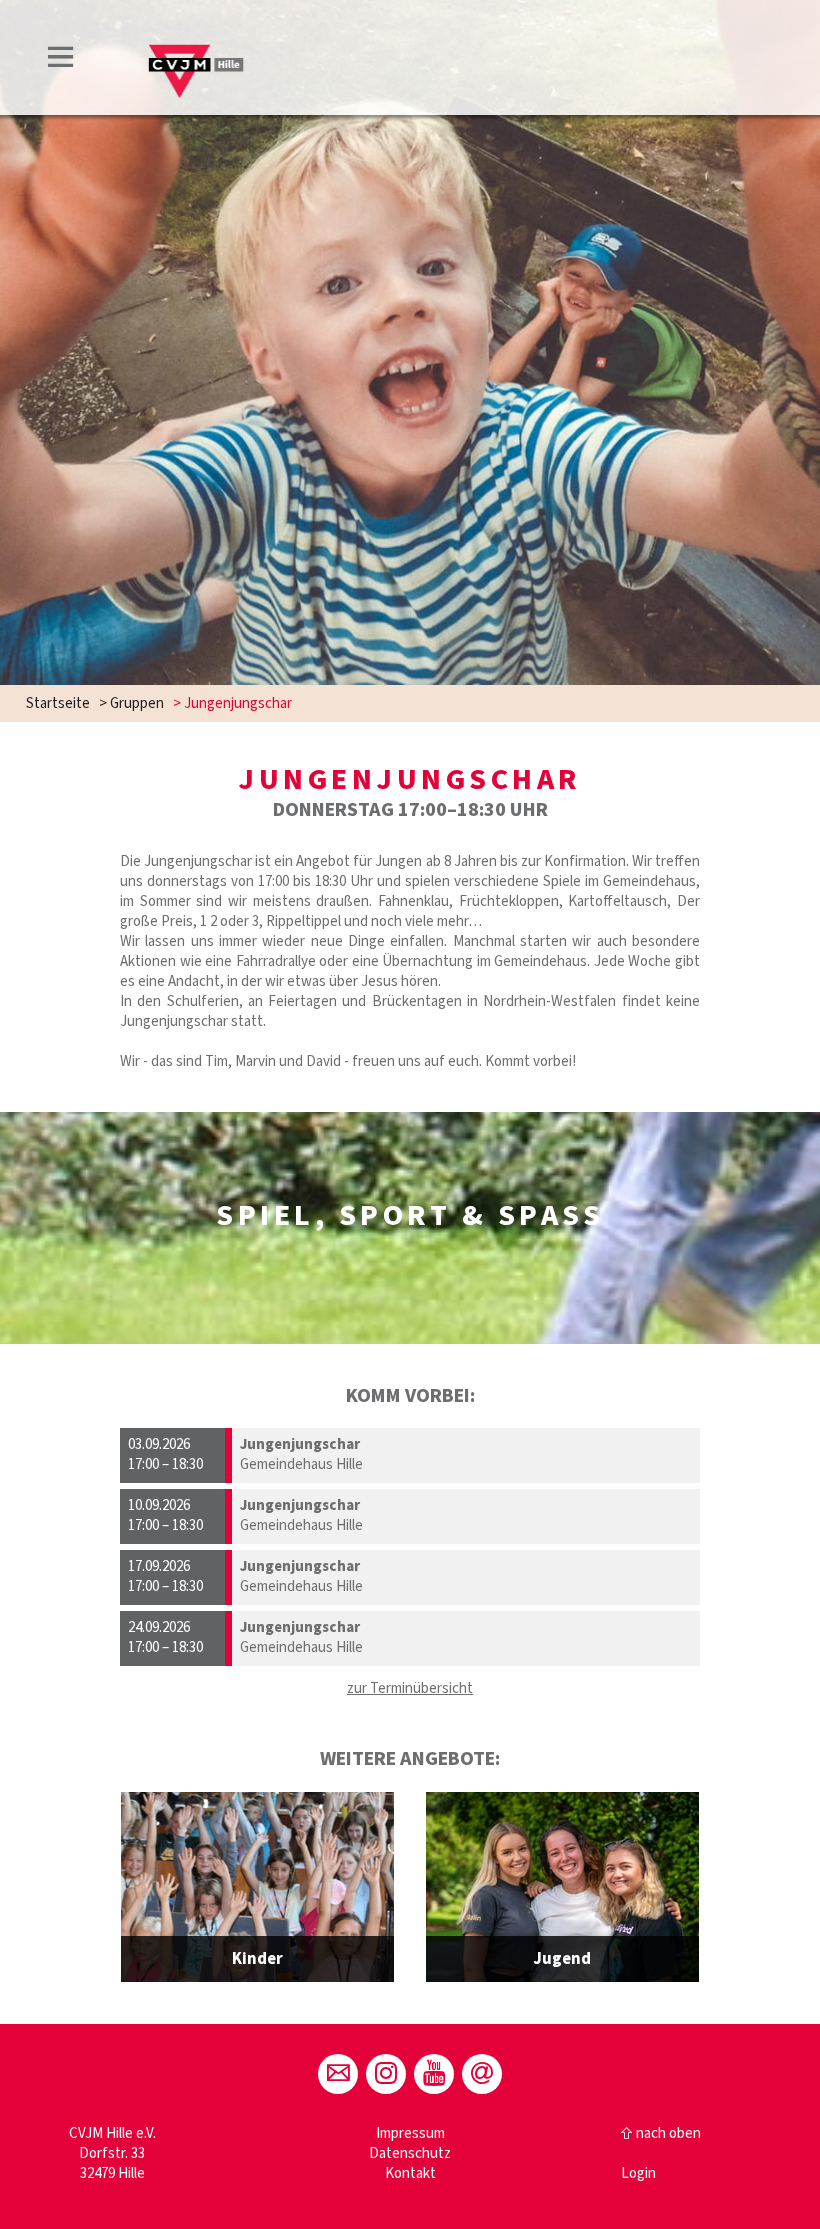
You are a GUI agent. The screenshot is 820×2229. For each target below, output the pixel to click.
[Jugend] (562, 1887)
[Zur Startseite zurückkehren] (198, 36)
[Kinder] (257, 1887)
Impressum (410, 2133)
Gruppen (137, 703)
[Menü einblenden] (61, 60)
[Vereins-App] (482, 2074)
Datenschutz (410, 2153)
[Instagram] (386, 2074)
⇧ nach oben (661, 2133)
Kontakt (410, 2173)
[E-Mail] (338, 2074)
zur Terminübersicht (410, 1688)
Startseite (58, 703)
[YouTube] (434, 2074)
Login (638, 2173)
